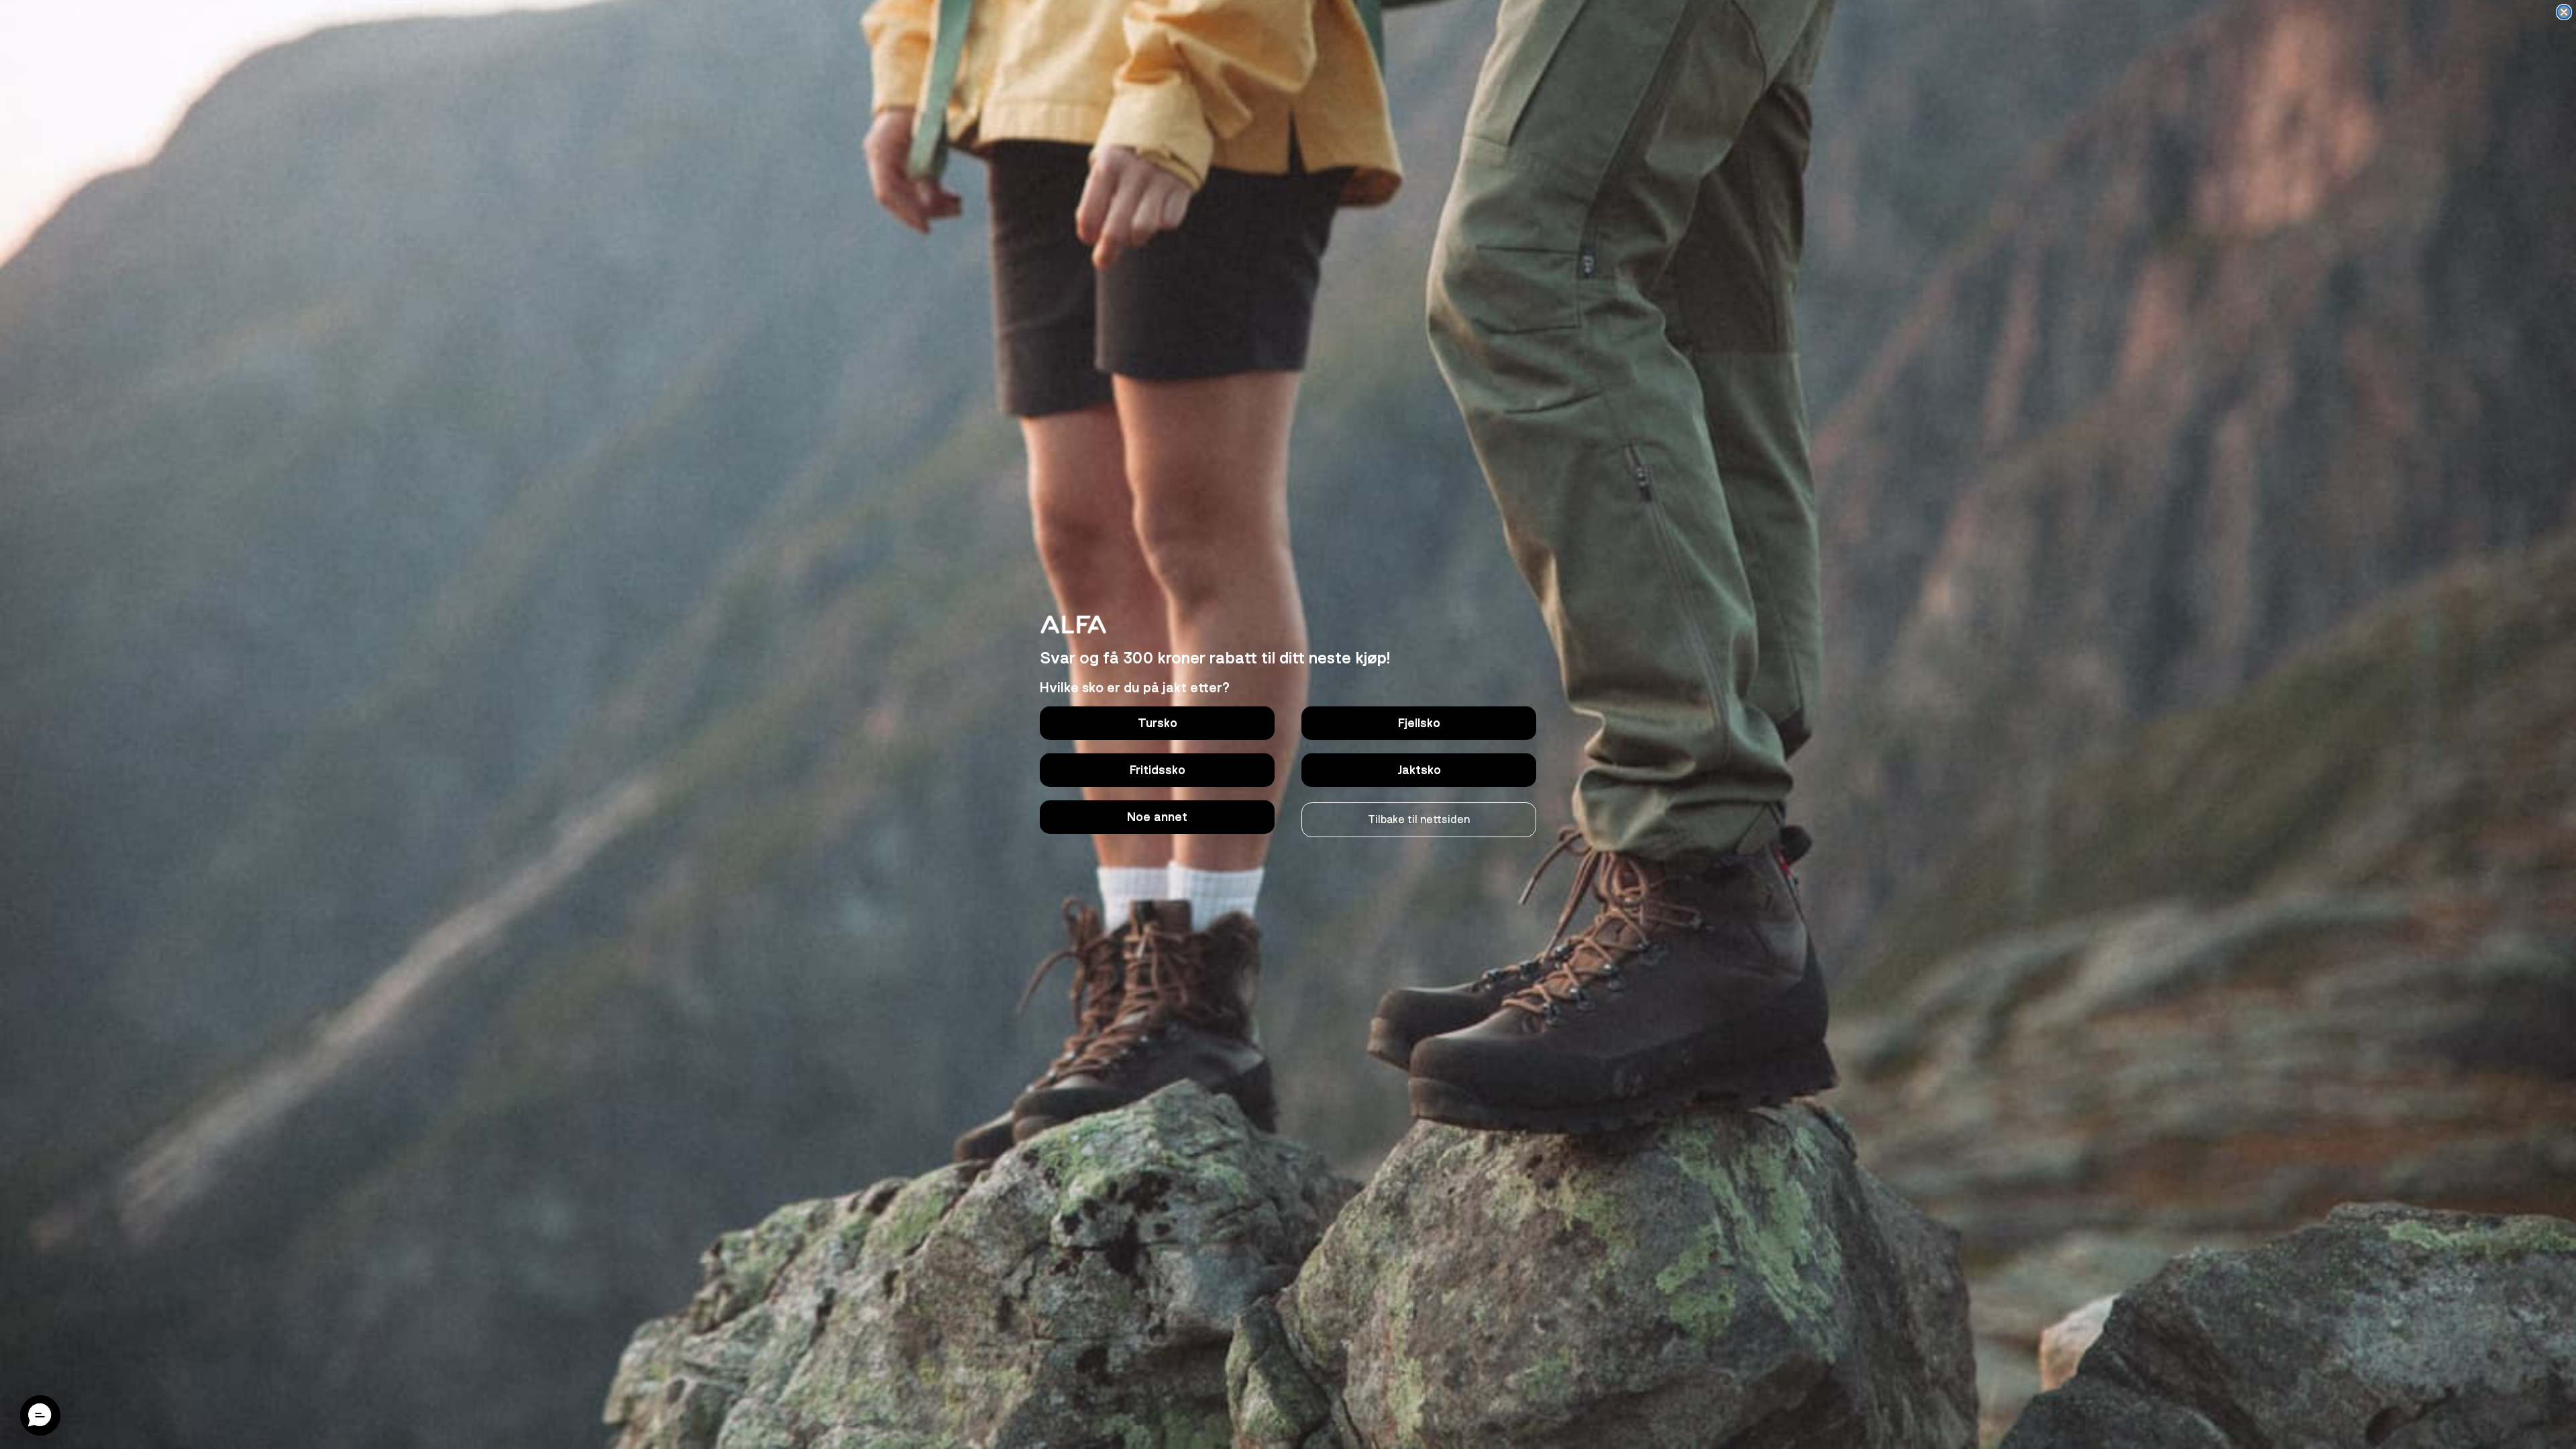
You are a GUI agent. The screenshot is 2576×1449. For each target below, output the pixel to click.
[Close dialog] (2564, 12)
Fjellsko (1419, 723)
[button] (40, 1415)
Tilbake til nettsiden (1419, 820)
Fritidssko (1158, 770)
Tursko (1158, 723)
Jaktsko (1419, 770)
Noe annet (1157, 817)
